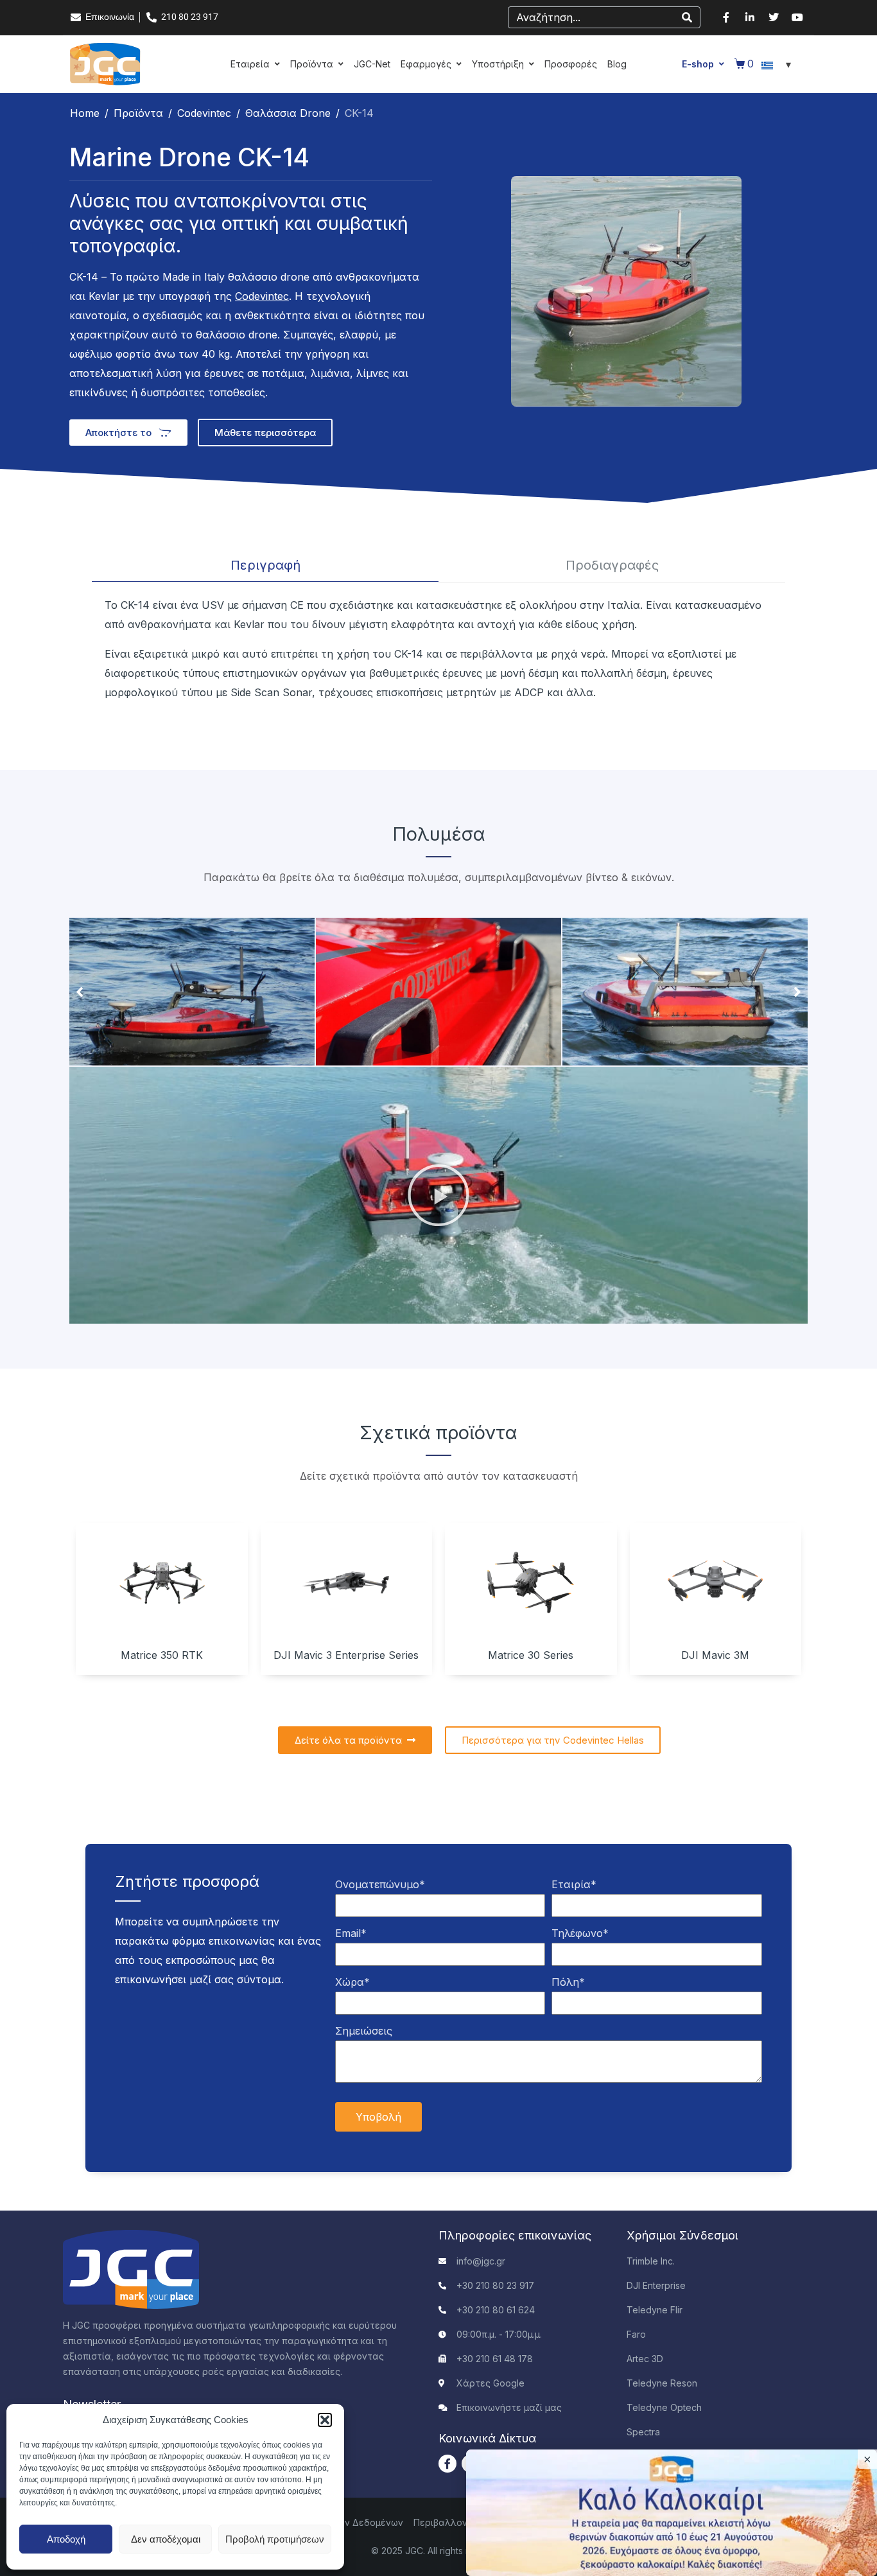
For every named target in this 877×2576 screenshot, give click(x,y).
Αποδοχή (66, 2539)
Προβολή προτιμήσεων (275, 2539)
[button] (325, 2420)
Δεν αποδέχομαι (166, 2539)
